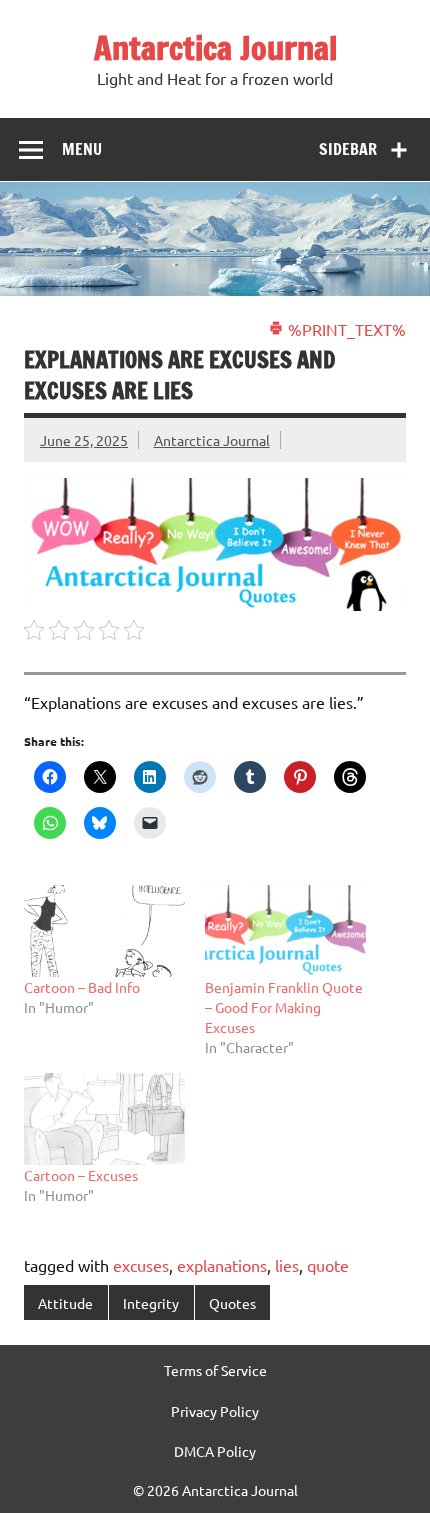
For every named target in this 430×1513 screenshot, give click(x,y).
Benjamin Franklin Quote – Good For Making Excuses (284, 1007)
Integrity (151, 1303)
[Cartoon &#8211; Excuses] (104, 1119)
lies (287, 1265)
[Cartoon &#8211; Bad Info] (104, 931)
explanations (222, 1265)
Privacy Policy (215, 1411)
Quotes (232, 1303)
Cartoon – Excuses (81, 1175)
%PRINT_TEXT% (345, 329)
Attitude (65, 1303)
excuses (141, 1265)
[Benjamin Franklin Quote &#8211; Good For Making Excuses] (285, 931)
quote (328, 1265)
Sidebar (348, 149)
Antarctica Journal (215, 48)
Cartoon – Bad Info (82, 987)
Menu (82, 149)
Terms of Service (215, 1370)
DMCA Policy (215, 1451)
